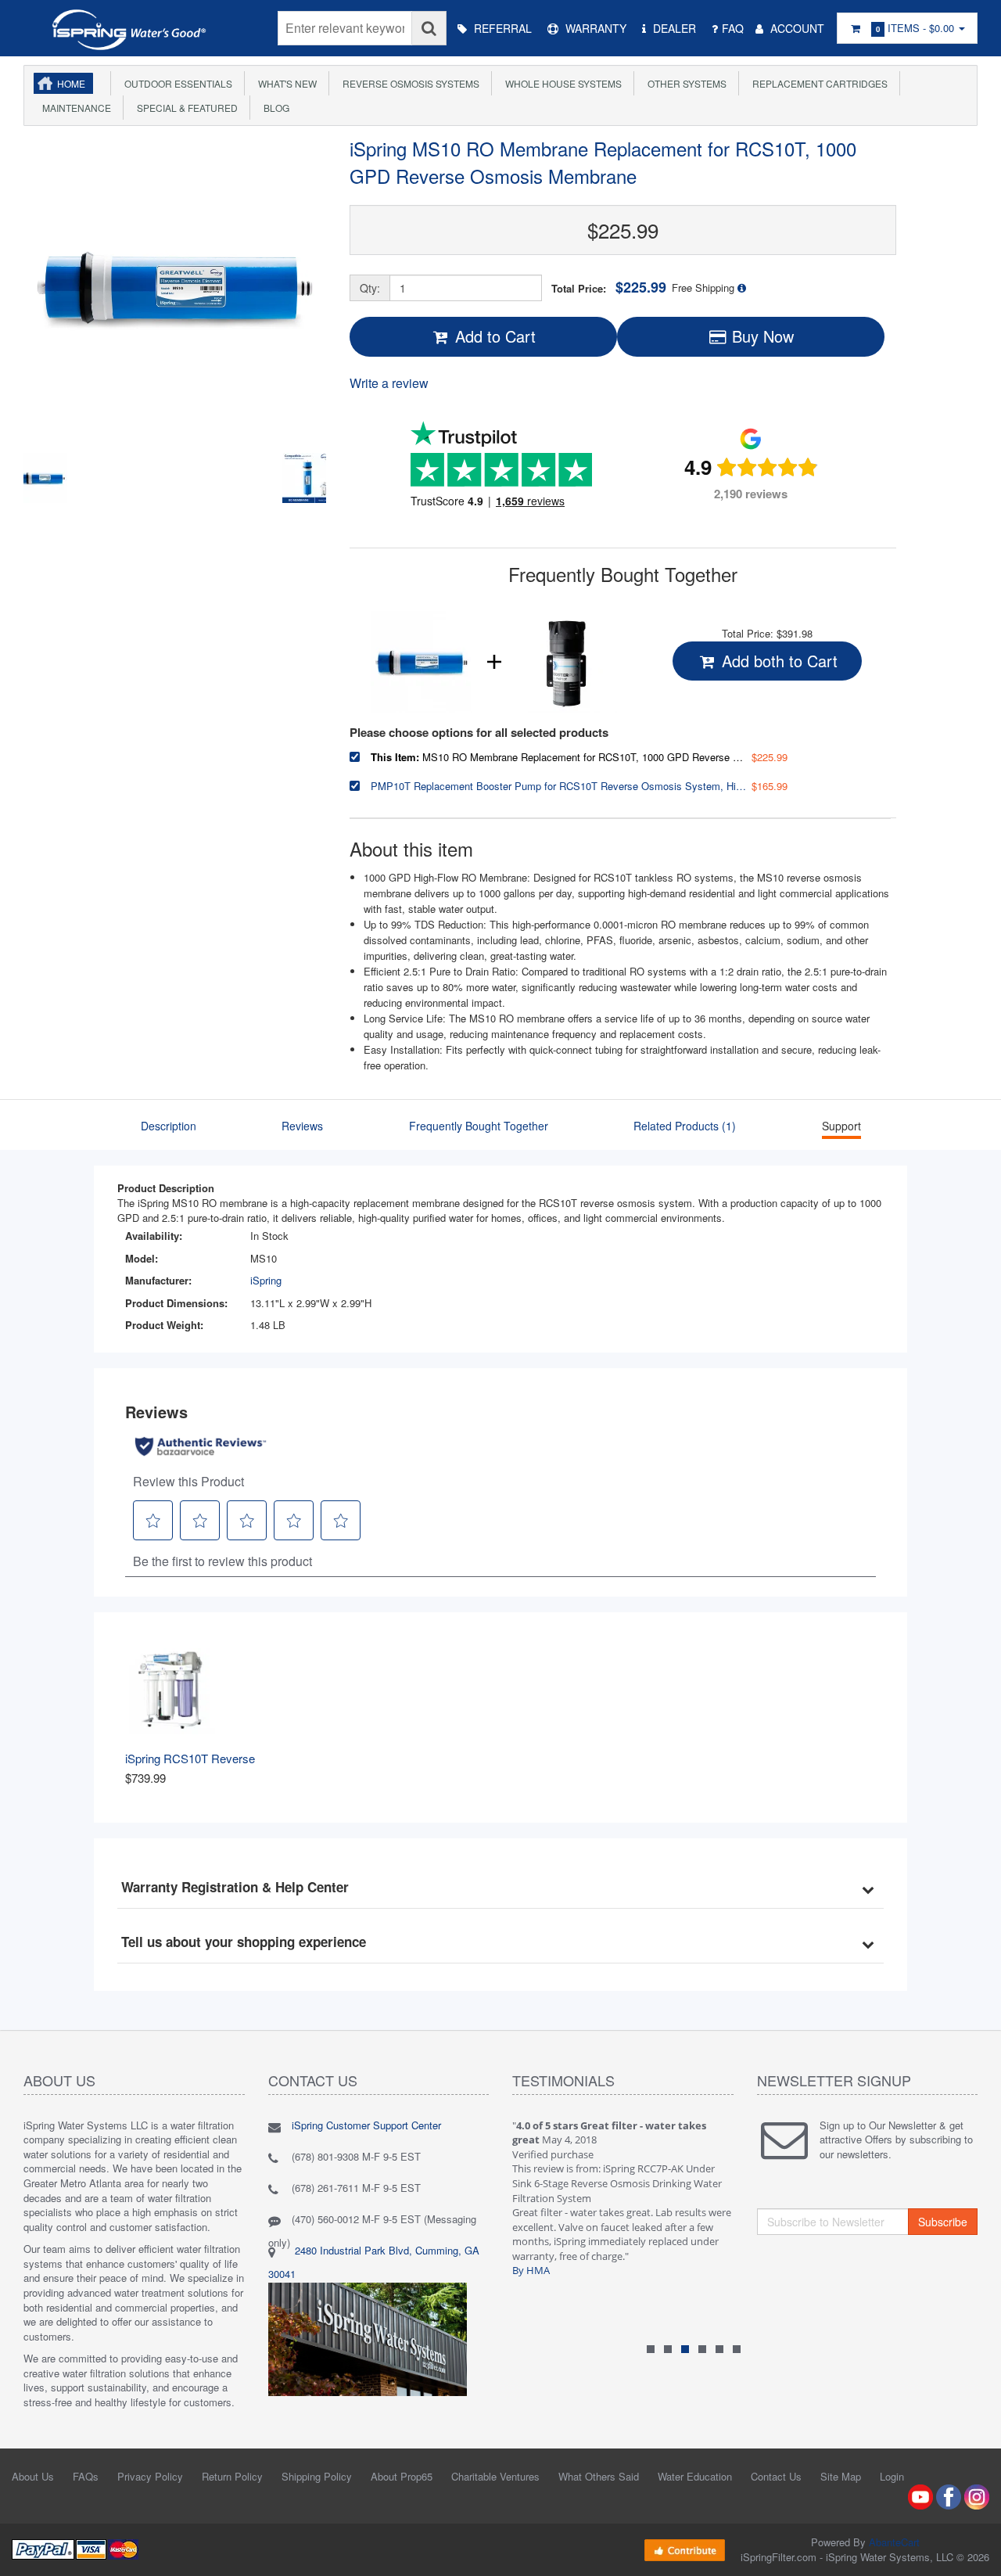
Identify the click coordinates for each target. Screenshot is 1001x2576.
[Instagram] (977, 2495)
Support (841, 1126)
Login (892, 2476)
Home (71, 83)
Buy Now (761, 336)
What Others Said (599, 2476)
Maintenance (74, 108)
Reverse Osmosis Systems (409, 83)
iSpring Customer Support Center (366, 2125)
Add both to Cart (777, 661)
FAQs (86, 2476)
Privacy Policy (150, 2476)
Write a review (389, 383)
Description (169, 1126)
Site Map (841, 2476)
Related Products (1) (685, 1126)
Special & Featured (185, 108)
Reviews (302, 1126)
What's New (285, 83)
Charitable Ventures (495, 2476)
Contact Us (776, 2476)
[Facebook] (949, 2495)
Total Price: (609, 287)
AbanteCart (894, 2542)
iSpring (266, 1280)
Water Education (695, 2476)
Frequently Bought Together (479, 1126)
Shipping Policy (317, 2476)
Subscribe (943, 2222)
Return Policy (232, 2476)
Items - (915, 28)
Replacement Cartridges (818, 83)
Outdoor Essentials (176, 83)
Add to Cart (493, 336)
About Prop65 (402, 2476)
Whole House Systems (561, 83)
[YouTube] (920, 2495)
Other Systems (685, 83)
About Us (33, 2476)
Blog (274, 108)
